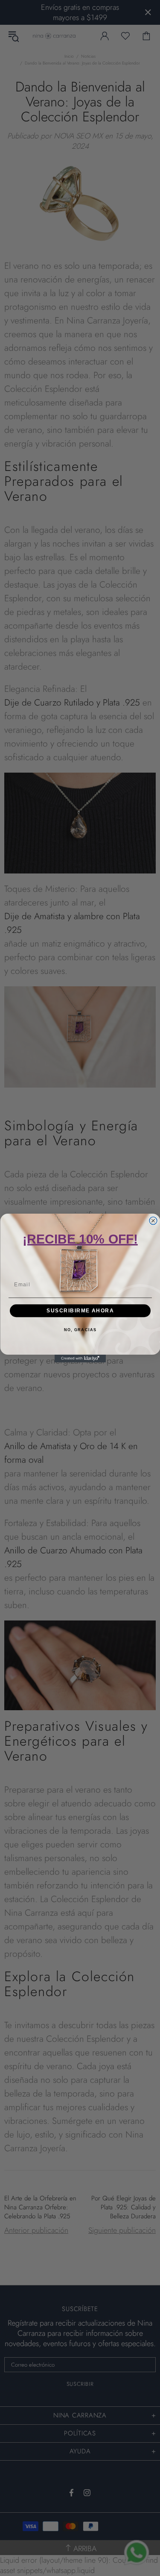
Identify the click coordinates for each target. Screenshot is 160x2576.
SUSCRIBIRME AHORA (80, 1310)
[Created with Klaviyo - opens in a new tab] (80, 1359)
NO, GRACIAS (80, 1330)
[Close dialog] (153, 1221)
